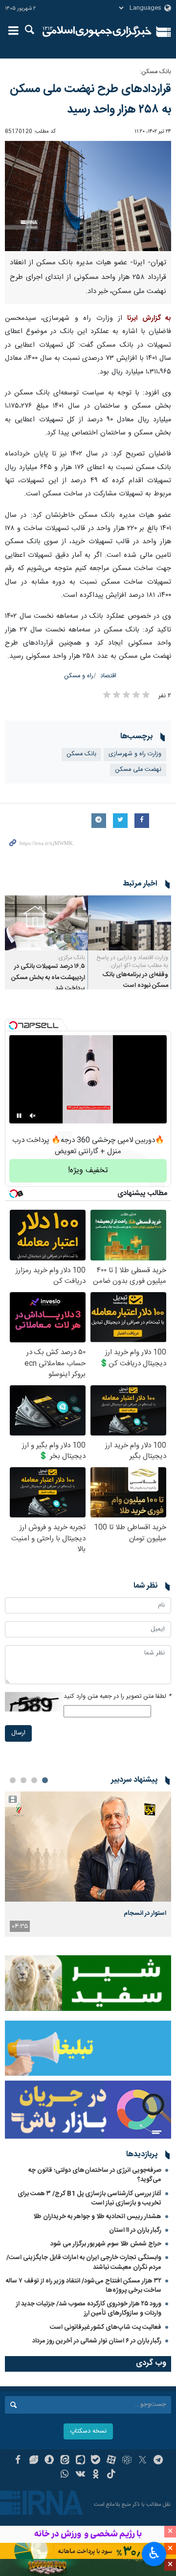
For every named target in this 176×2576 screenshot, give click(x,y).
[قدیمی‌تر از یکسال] (130, 923)
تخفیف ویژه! (88, 1170)
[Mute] (33, 1116)
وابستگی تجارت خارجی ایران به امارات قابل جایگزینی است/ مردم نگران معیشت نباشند (84, 2262)
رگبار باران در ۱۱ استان (135, 2230)
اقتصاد (108, 676)
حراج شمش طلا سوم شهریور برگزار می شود (106, 2244)
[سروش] (49, 2461)
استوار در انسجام (145, 1913)
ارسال (18, 1733)
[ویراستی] (33, 2461)
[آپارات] (111, 2461)
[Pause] (19, 1116)
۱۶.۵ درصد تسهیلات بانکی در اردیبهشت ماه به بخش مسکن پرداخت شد (48, 978)
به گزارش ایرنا (149, 318)
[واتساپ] (65, 2475)
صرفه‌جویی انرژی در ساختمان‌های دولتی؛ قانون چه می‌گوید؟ (95, 2175)
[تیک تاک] (111, 2475)
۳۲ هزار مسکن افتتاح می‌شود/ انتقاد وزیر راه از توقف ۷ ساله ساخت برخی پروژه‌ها (84, 2286)
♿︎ (154, 2553)
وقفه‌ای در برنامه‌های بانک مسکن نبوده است (135, 980)
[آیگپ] (80, 2461)
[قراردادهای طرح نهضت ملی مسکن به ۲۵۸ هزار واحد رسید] (88, 196)
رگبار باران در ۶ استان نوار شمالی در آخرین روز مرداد (97, 2341)
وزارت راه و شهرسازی (135, 754)
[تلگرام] (158, 2461)
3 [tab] (23, 1780)
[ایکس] (143, 2461)
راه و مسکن (79, 676)
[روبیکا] (127, 2461)
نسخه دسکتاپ (88, 2431)
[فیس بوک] (18, 2461)
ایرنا (97, 32)
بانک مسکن (81, 754)
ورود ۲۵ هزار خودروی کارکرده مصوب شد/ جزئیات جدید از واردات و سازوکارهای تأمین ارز (89, 2309)
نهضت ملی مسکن (138, 770)
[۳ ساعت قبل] (88, 1847)
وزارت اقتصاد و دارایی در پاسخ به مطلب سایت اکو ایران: (132, 962)
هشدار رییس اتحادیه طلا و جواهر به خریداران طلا (97, 2217)
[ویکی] (80, 2475)
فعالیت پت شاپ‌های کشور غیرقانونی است (106, 2327)
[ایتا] (65, 2461)
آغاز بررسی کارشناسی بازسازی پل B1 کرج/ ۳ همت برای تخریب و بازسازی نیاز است (89, 2198)
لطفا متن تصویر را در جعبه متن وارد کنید (117, 1697)
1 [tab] (45, 1780)
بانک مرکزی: (71, 958)
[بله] (96, 2461)
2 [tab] (34, 1780)
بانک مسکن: (155, 72)
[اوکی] (96, 2475)
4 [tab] (13, 1780)
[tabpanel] (88, 1864)
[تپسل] (13, 1025)
